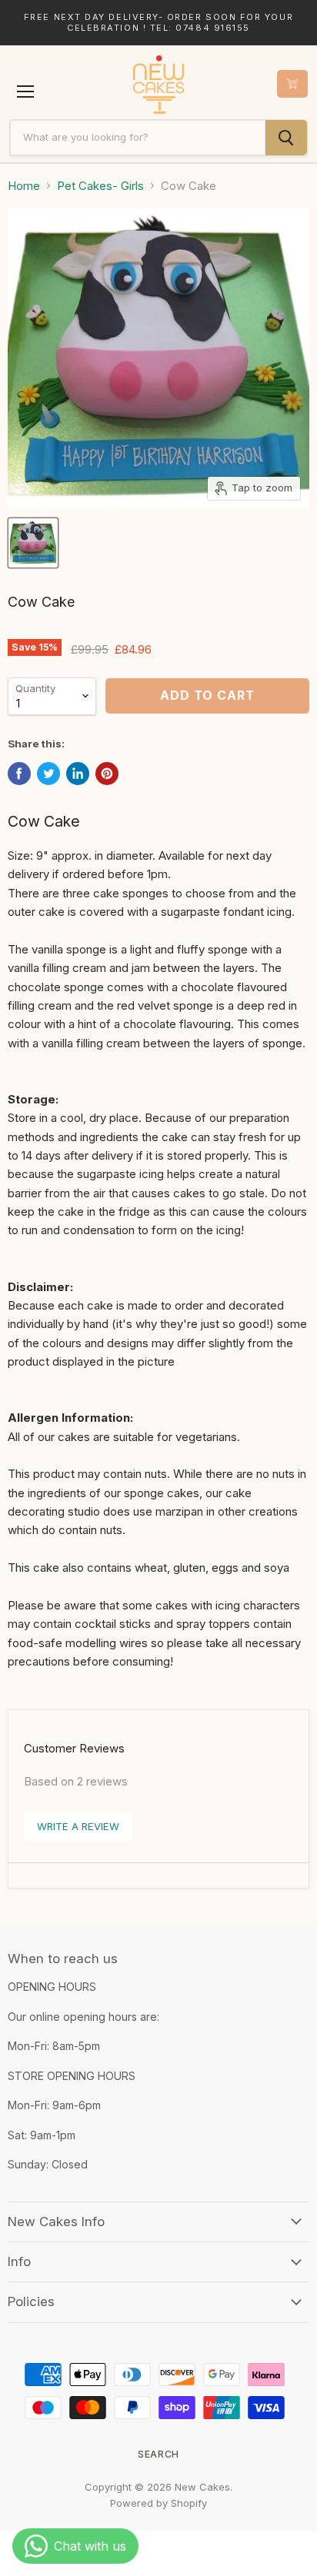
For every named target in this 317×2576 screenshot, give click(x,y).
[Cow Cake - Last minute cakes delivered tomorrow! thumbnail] (33, 543)
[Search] (286, 138)
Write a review (78, 1826)
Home (24, 186)
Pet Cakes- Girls (100, 186)
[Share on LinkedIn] (78, 774)
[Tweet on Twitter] (48, 774)
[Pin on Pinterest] (107, 774)
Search (158, 2454)
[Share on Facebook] (19, 774)
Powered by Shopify (158, 2503)
